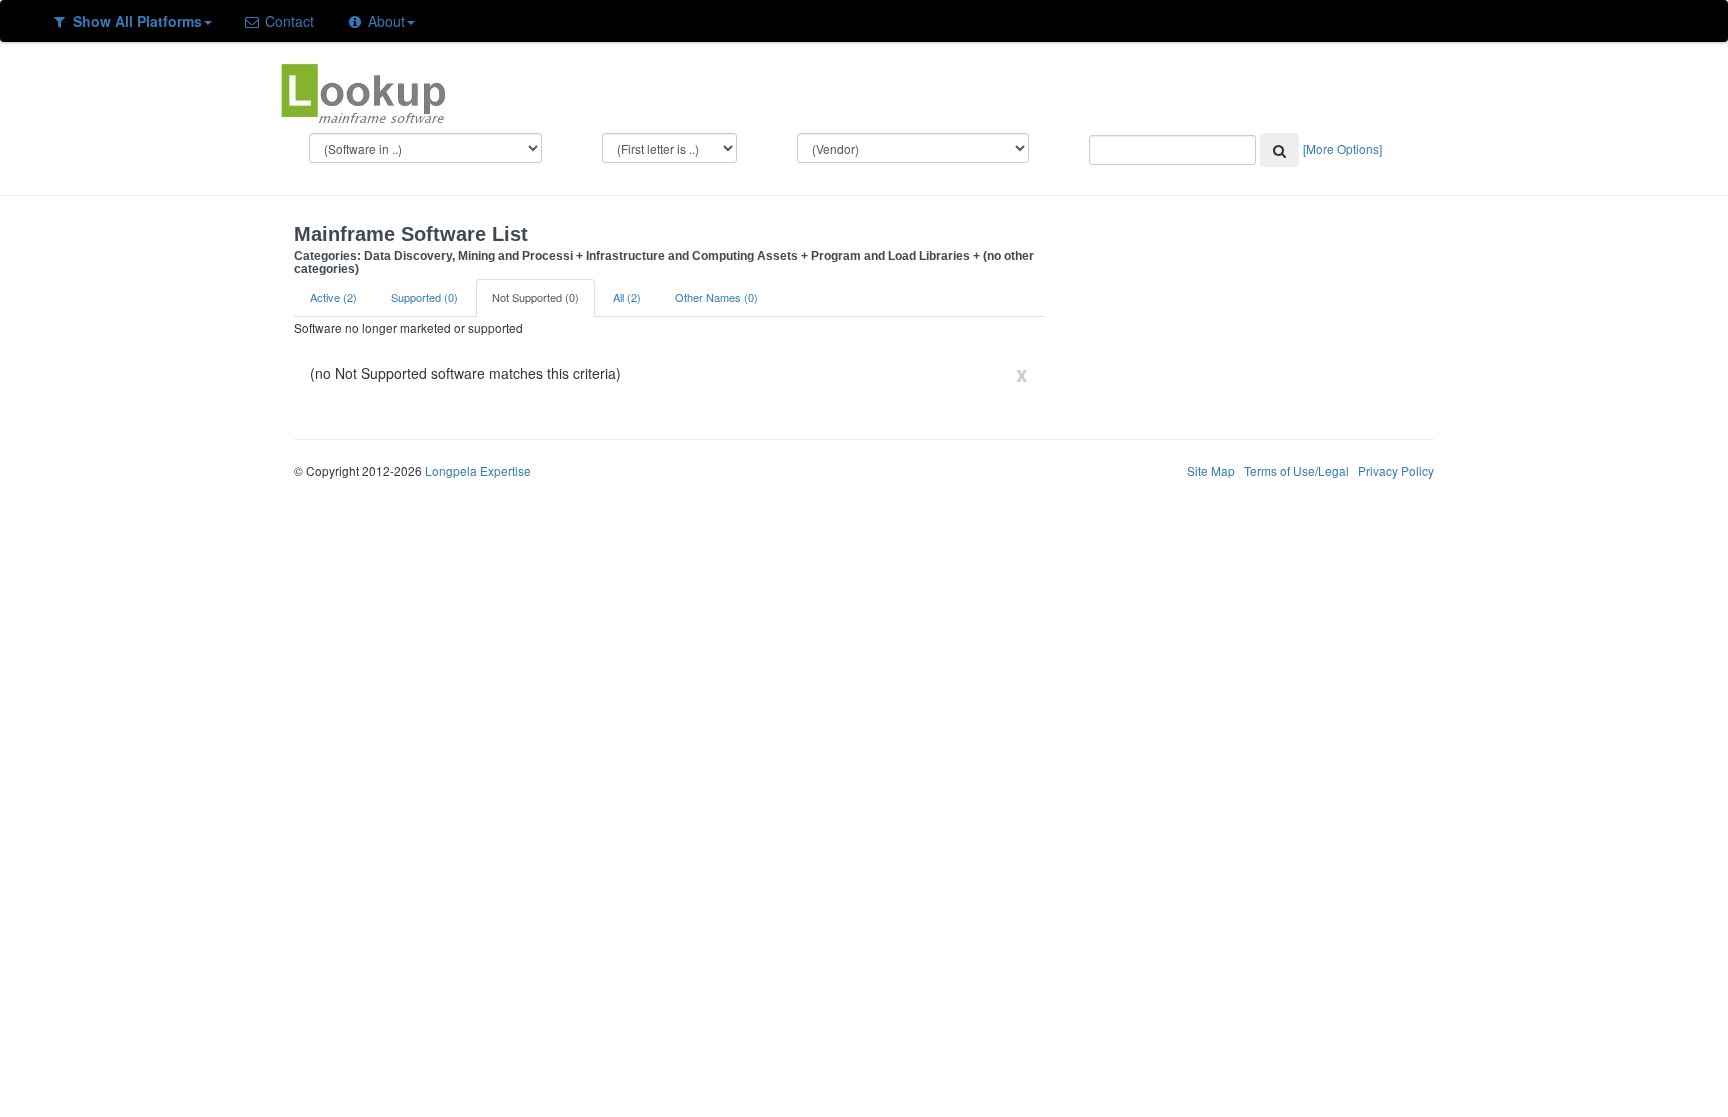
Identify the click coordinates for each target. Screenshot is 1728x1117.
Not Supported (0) (535, 297)
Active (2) (333, 297)
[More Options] (1342, 148)
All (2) (627, 297)
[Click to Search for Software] (1279, 150)
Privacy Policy (1396, 470)
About (384, 21)
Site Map (1211, 470)
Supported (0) (424, 297)
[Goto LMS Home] (363, 91)
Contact (287, 21)
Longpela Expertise (478, 470)
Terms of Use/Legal (1296, 470)
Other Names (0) (716, 297)
